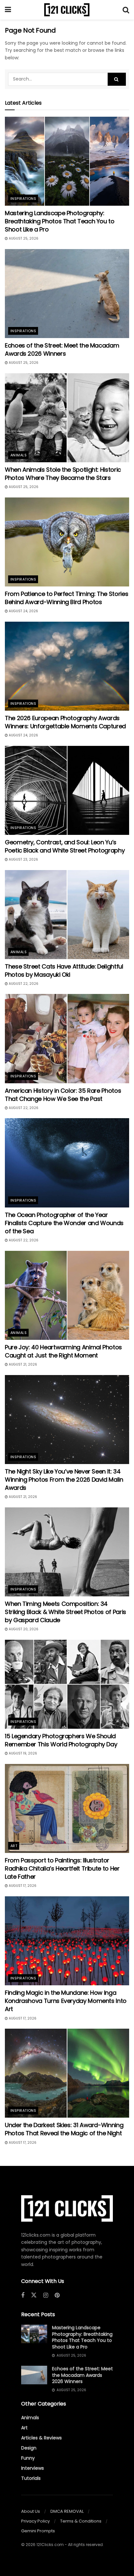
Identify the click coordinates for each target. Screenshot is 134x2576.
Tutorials (31, 2478)
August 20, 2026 (23, 1629)
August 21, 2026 (22, 1364)
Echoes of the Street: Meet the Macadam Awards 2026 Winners (62, 349)
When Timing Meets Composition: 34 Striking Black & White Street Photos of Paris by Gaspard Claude (66, 1612)
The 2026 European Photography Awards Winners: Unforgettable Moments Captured (65, 722)
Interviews (33, 2468)
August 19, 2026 (22, 1753)
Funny (28, 2458)
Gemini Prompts (38, 2531)
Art (14, 1846)
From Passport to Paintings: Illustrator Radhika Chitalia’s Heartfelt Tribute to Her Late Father (62, 1868)
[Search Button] (126, 10)
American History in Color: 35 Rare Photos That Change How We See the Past (63, 1095)
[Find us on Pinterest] (57, 2295)
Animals (19, 455)
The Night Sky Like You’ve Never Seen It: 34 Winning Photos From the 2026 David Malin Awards (64, 1480)
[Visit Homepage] (67, 10)
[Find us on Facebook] (23, 2295)
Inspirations (23, 199)
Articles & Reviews (41, 2438)
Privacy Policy (35, 2521)
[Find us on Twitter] (34, 2295)
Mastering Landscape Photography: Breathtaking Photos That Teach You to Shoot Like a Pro (60, 221)
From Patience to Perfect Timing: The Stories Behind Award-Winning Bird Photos (67, 598)
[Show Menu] (8, 10)
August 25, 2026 (23, 238)
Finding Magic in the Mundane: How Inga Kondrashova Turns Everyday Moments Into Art (66, 2001)
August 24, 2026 (23, 611)
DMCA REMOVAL (67, 2511)
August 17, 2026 (22, 1886)
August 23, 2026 (23, 859)
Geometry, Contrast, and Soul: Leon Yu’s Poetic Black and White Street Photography (65, 846)
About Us (31, 2511)
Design (29, 2448)
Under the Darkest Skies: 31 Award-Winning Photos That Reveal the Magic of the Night (64, 2129)
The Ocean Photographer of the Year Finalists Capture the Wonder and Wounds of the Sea (64, 1223)
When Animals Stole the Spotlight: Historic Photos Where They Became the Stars (63, 474)
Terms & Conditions (81, 2521)
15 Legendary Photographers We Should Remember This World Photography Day (61, 1740)
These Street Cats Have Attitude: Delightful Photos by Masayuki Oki (64, 970)
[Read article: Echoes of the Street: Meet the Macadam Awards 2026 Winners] (67, 294)
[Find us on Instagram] (46, 2295)
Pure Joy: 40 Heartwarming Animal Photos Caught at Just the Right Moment (63, 1351)
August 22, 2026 (23, 984)
